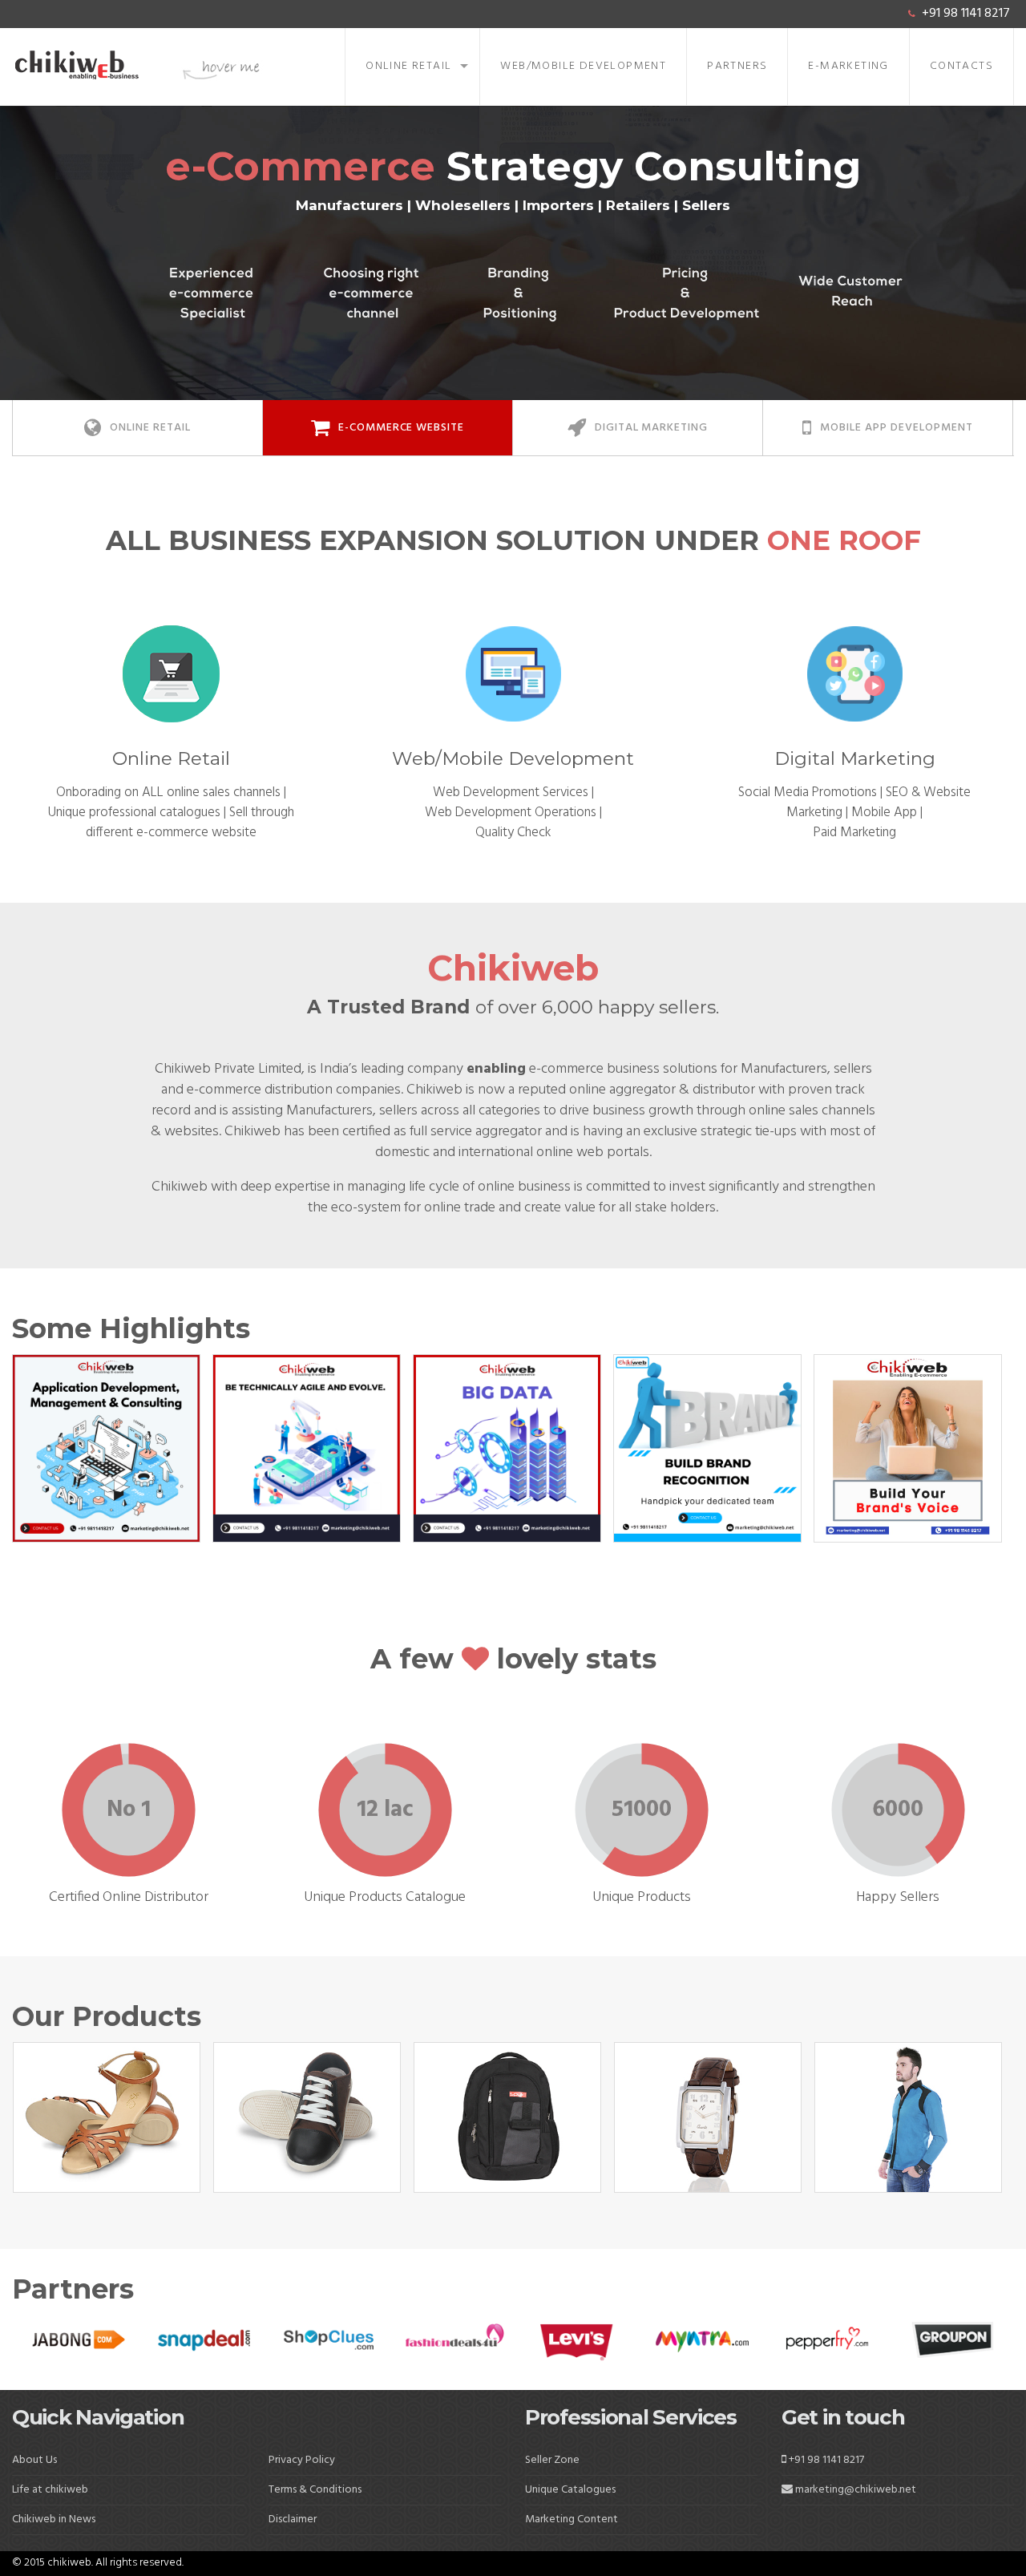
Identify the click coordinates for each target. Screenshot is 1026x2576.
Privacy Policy (302, 2460)
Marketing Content (572, 2519)
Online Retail (408, 66)
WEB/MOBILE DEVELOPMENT (583, 66)
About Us (34, 2460)
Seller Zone (552, 2460)
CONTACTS (961, 66)
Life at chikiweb (50, 2490)
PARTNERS (737, 66)
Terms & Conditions (315, 2490)
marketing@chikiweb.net (856, 2490)
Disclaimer (293, 2519)
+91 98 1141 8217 (966, 14)
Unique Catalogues (570, 2490)
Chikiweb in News (54, 2519)
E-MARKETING (848, 66)
